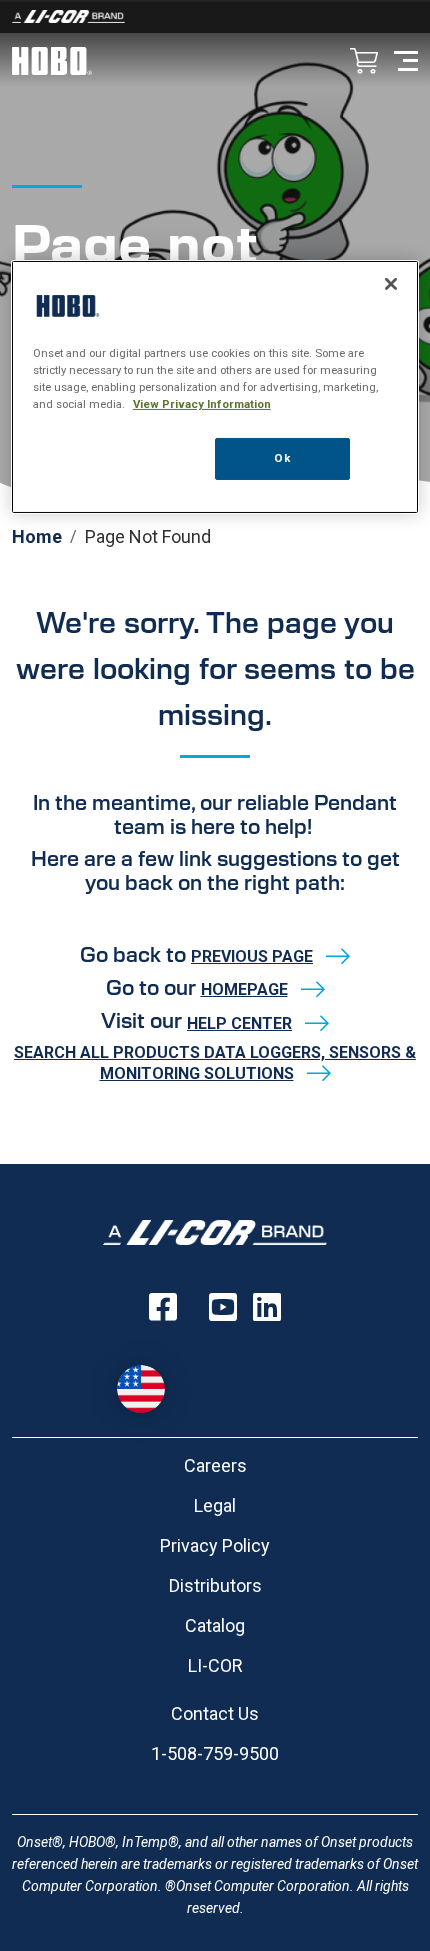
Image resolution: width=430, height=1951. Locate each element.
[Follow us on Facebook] (163, 1307)
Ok (282, 458)
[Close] (391, 284)
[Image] (215, 16)
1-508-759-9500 (215, 1753)
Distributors (215, 1585)
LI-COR (215, 1665)
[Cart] (364, 62)
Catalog (215, 1625)
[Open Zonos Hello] (151, 1379)
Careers (215, 1465)
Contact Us (215, 1713)
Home (37, 536)
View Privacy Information (202, 404)
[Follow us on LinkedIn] (267, 1307)
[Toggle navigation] (406, 59)
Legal (215, 1505)
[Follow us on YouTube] (223, 1307)
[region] (215, 387)
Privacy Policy (215, 1545)
